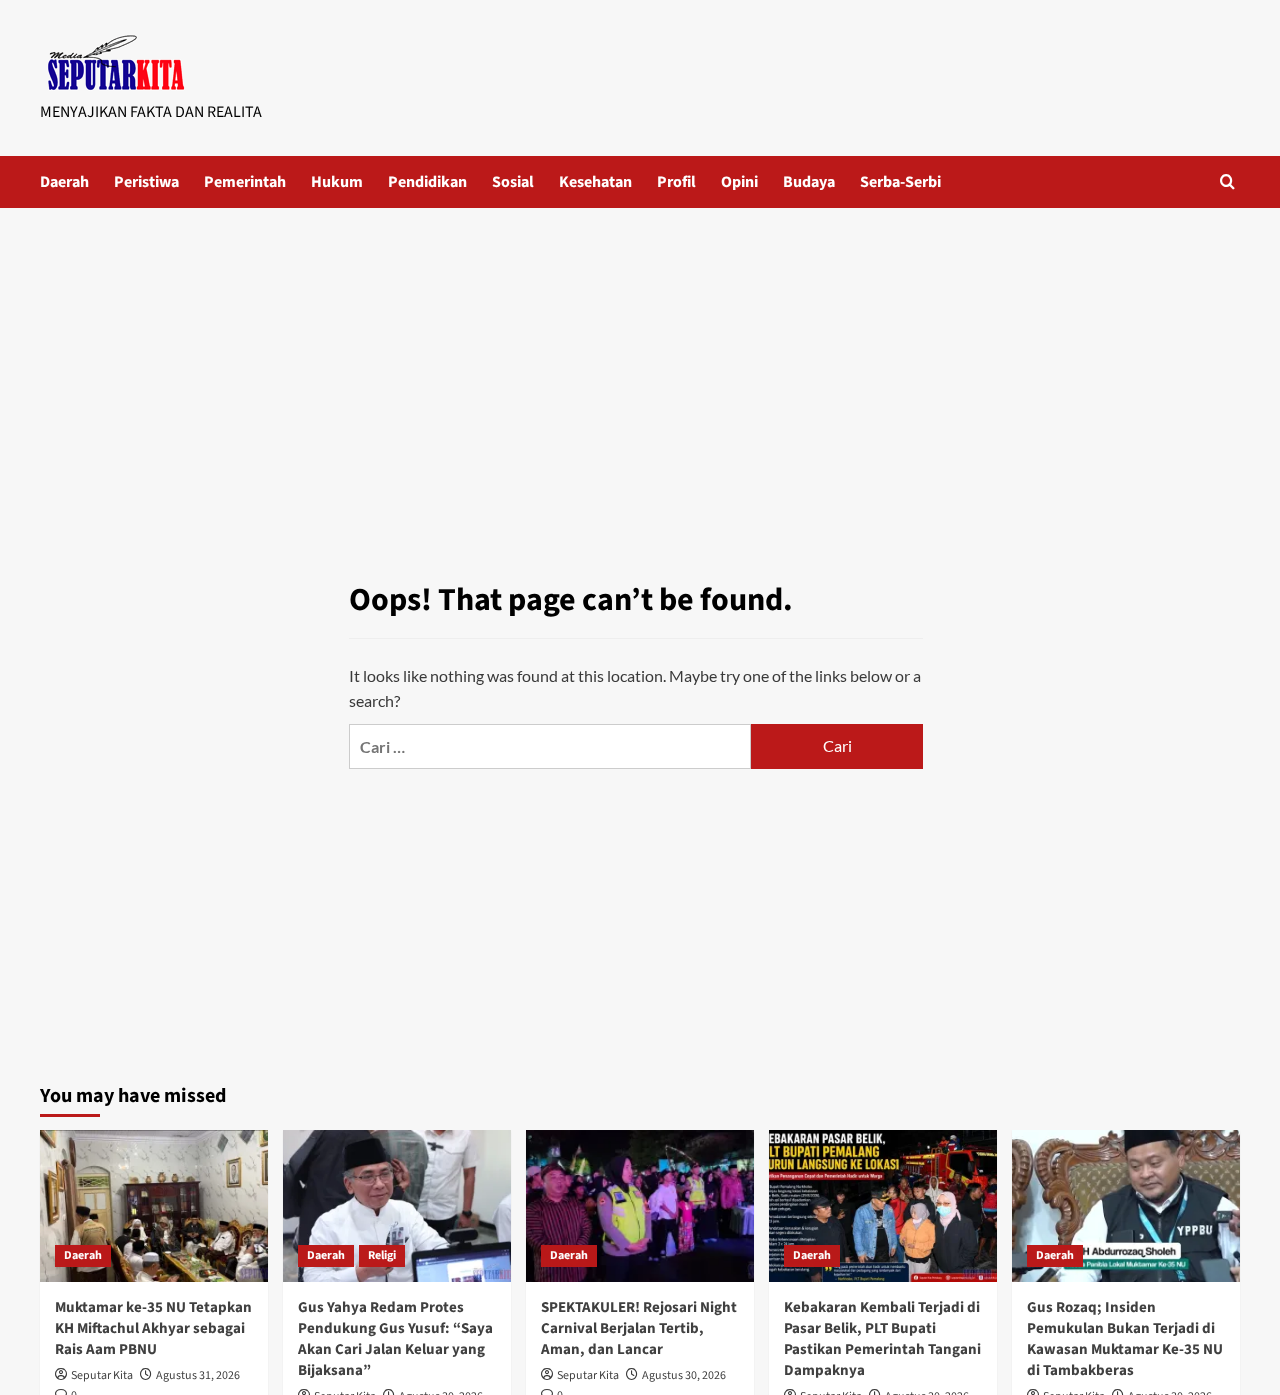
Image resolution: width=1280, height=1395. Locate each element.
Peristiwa (146, 182)
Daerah (64, 182)
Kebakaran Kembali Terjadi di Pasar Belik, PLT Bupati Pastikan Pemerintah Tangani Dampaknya (882, 1339)
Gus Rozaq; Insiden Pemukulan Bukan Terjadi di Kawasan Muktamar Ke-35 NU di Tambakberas (1125, 1339)
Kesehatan (595, 182)
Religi (382, 1255)
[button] (1227, 181)
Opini (739, 182)
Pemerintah (245, 182)
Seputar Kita (102, 1375)
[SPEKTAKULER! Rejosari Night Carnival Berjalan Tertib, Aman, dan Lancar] (640, 1206)
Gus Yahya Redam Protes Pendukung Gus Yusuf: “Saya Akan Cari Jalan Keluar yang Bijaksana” (395, 1339)
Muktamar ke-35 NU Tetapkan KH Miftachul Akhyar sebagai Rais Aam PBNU (153, 1328)
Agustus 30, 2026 (684, 1375)
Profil (676, 182)
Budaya (809, 182)
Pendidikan (427, 182)
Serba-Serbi (900, 182)
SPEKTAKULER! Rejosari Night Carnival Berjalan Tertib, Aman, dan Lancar (639, 1328)
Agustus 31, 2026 (198, 1375)
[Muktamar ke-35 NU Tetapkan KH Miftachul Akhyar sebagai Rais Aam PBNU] (154, 1206)
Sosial (513, 182)
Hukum (337, 182)
